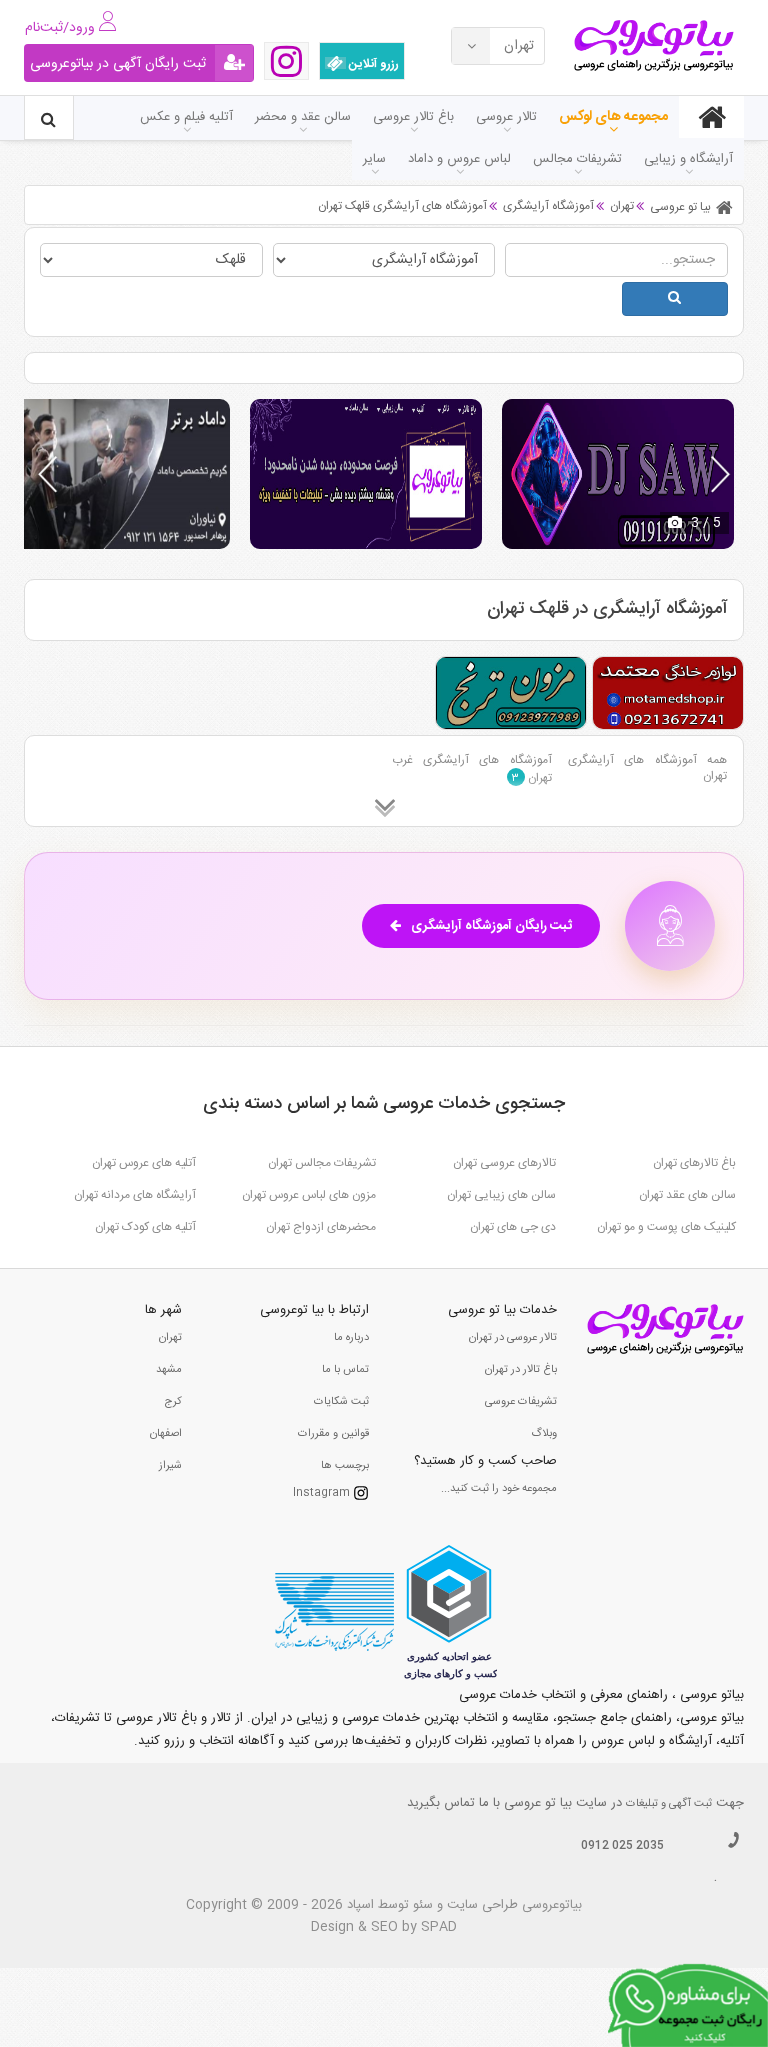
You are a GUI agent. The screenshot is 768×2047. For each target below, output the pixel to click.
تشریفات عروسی (521, 1402)
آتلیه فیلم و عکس (186, 117)
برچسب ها (345, 1466)
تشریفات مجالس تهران (322, 1163)
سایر (374, 159)
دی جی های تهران (513, 1227)
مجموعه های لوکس (613, 117)
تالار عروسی (506, 117)
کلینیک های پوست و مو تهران (666, 1227)
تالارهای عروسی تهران (504, 1163)
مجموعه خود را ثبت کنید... (499, 1489)
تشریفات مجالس (577, 159)
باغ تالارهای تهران (694, 1163)
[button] (720, 474)
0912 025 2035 (622, 1846)
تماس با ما (345, 1370)
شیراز (170, 1466)
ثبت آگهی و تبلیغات (669, 1804)
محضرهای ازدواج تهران (321, 1227)
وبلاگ (544, 1434)
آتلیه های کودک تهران (145, 1227)
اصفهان (166, 1434)
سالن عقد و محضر (303, 117)
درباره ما (351, 1338)
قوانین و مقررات (333, 1434)
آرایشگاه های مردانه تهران (135, 1195)
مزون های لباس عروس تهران (309, 1195)
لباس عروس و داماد (459, 159)
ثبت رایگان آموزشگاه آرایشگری (491, 926)
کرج (173, 1402)
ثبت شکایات (341, 1402)
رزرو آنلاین (372, 64)
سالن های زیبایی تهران (501, 1195)
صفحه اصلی (711, 117)
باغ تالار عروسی (413, 117)
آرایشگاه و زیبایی (688, 159)
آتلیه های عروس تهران (144, 1163)
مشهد (169, 1370)
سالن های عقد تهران (687, 1195)
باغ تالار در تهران (521, 1370)
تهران (170, 1338)
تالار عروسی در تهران (513, 1338)
